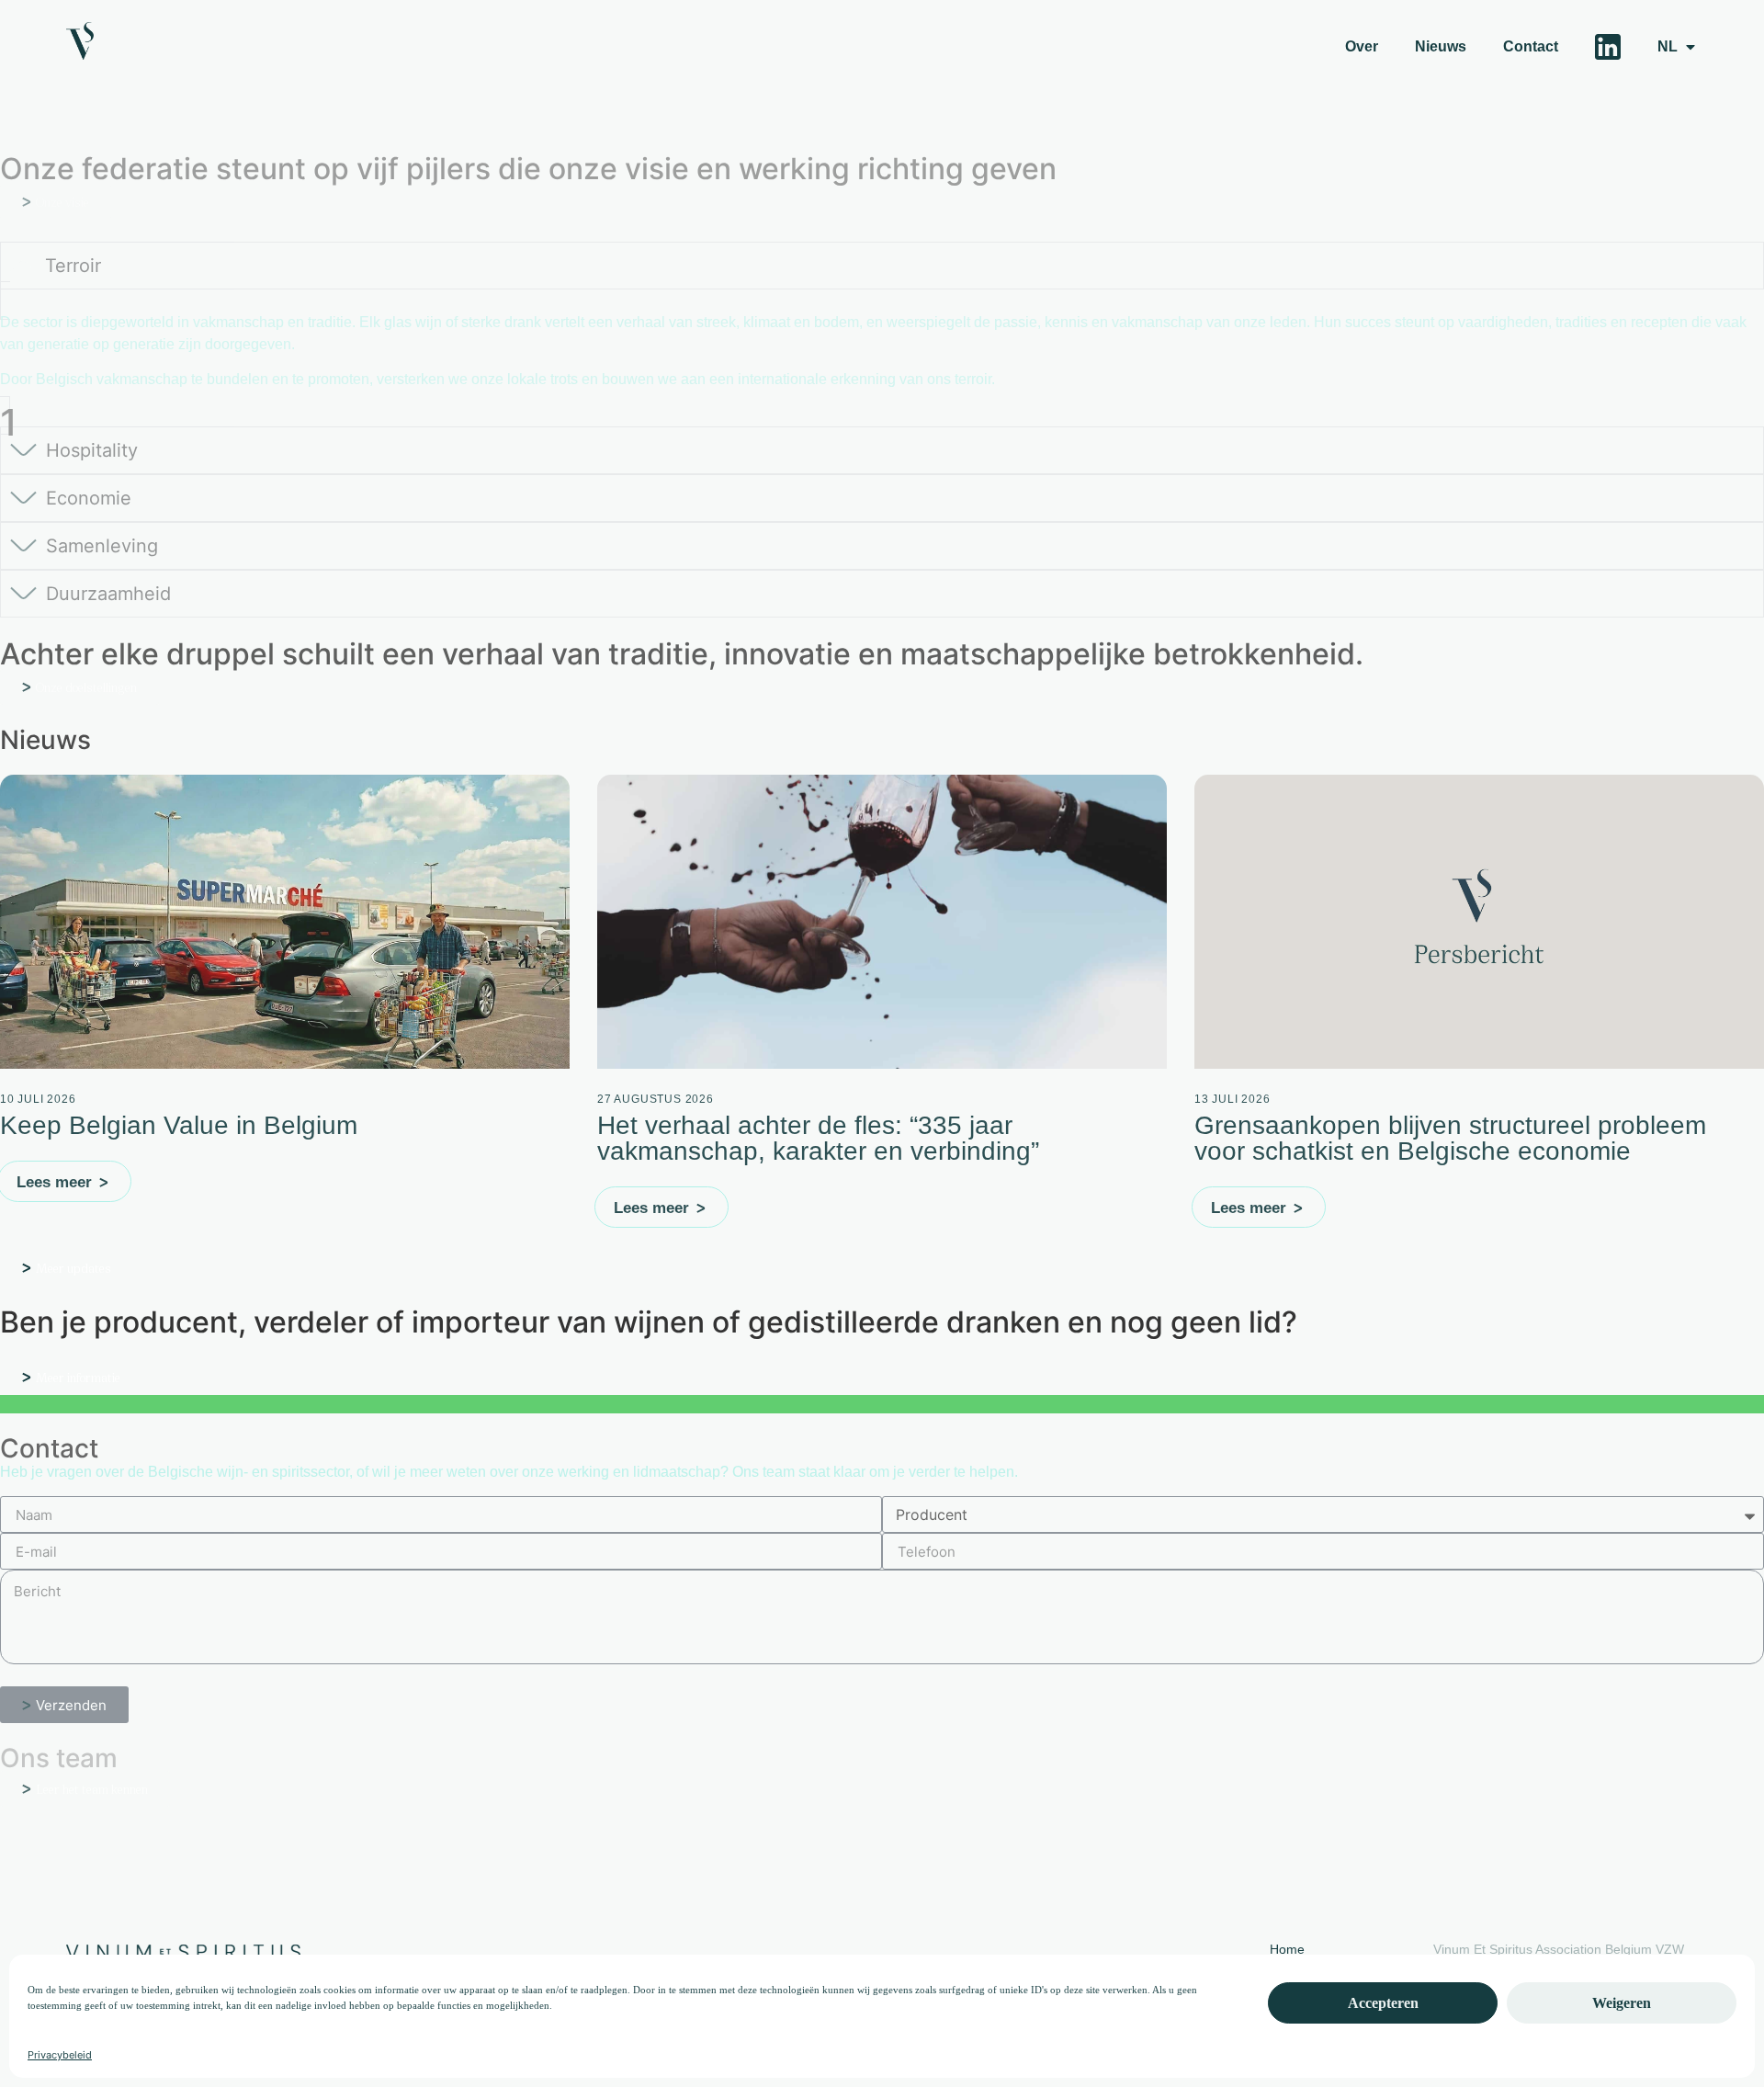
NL (1668, 46)
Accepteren (1383, 2003)
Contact (1531, 46)
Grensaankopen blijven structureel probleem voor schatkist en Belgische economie (1450, 1138)
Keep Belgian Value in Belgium (182, 1125)
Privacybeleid (60, 2055)
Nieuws (1441, 46)
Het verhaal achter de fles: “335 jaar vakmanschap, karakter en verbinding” (818, 1138)
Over (1362, 46)
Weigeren (1622, 2003)
